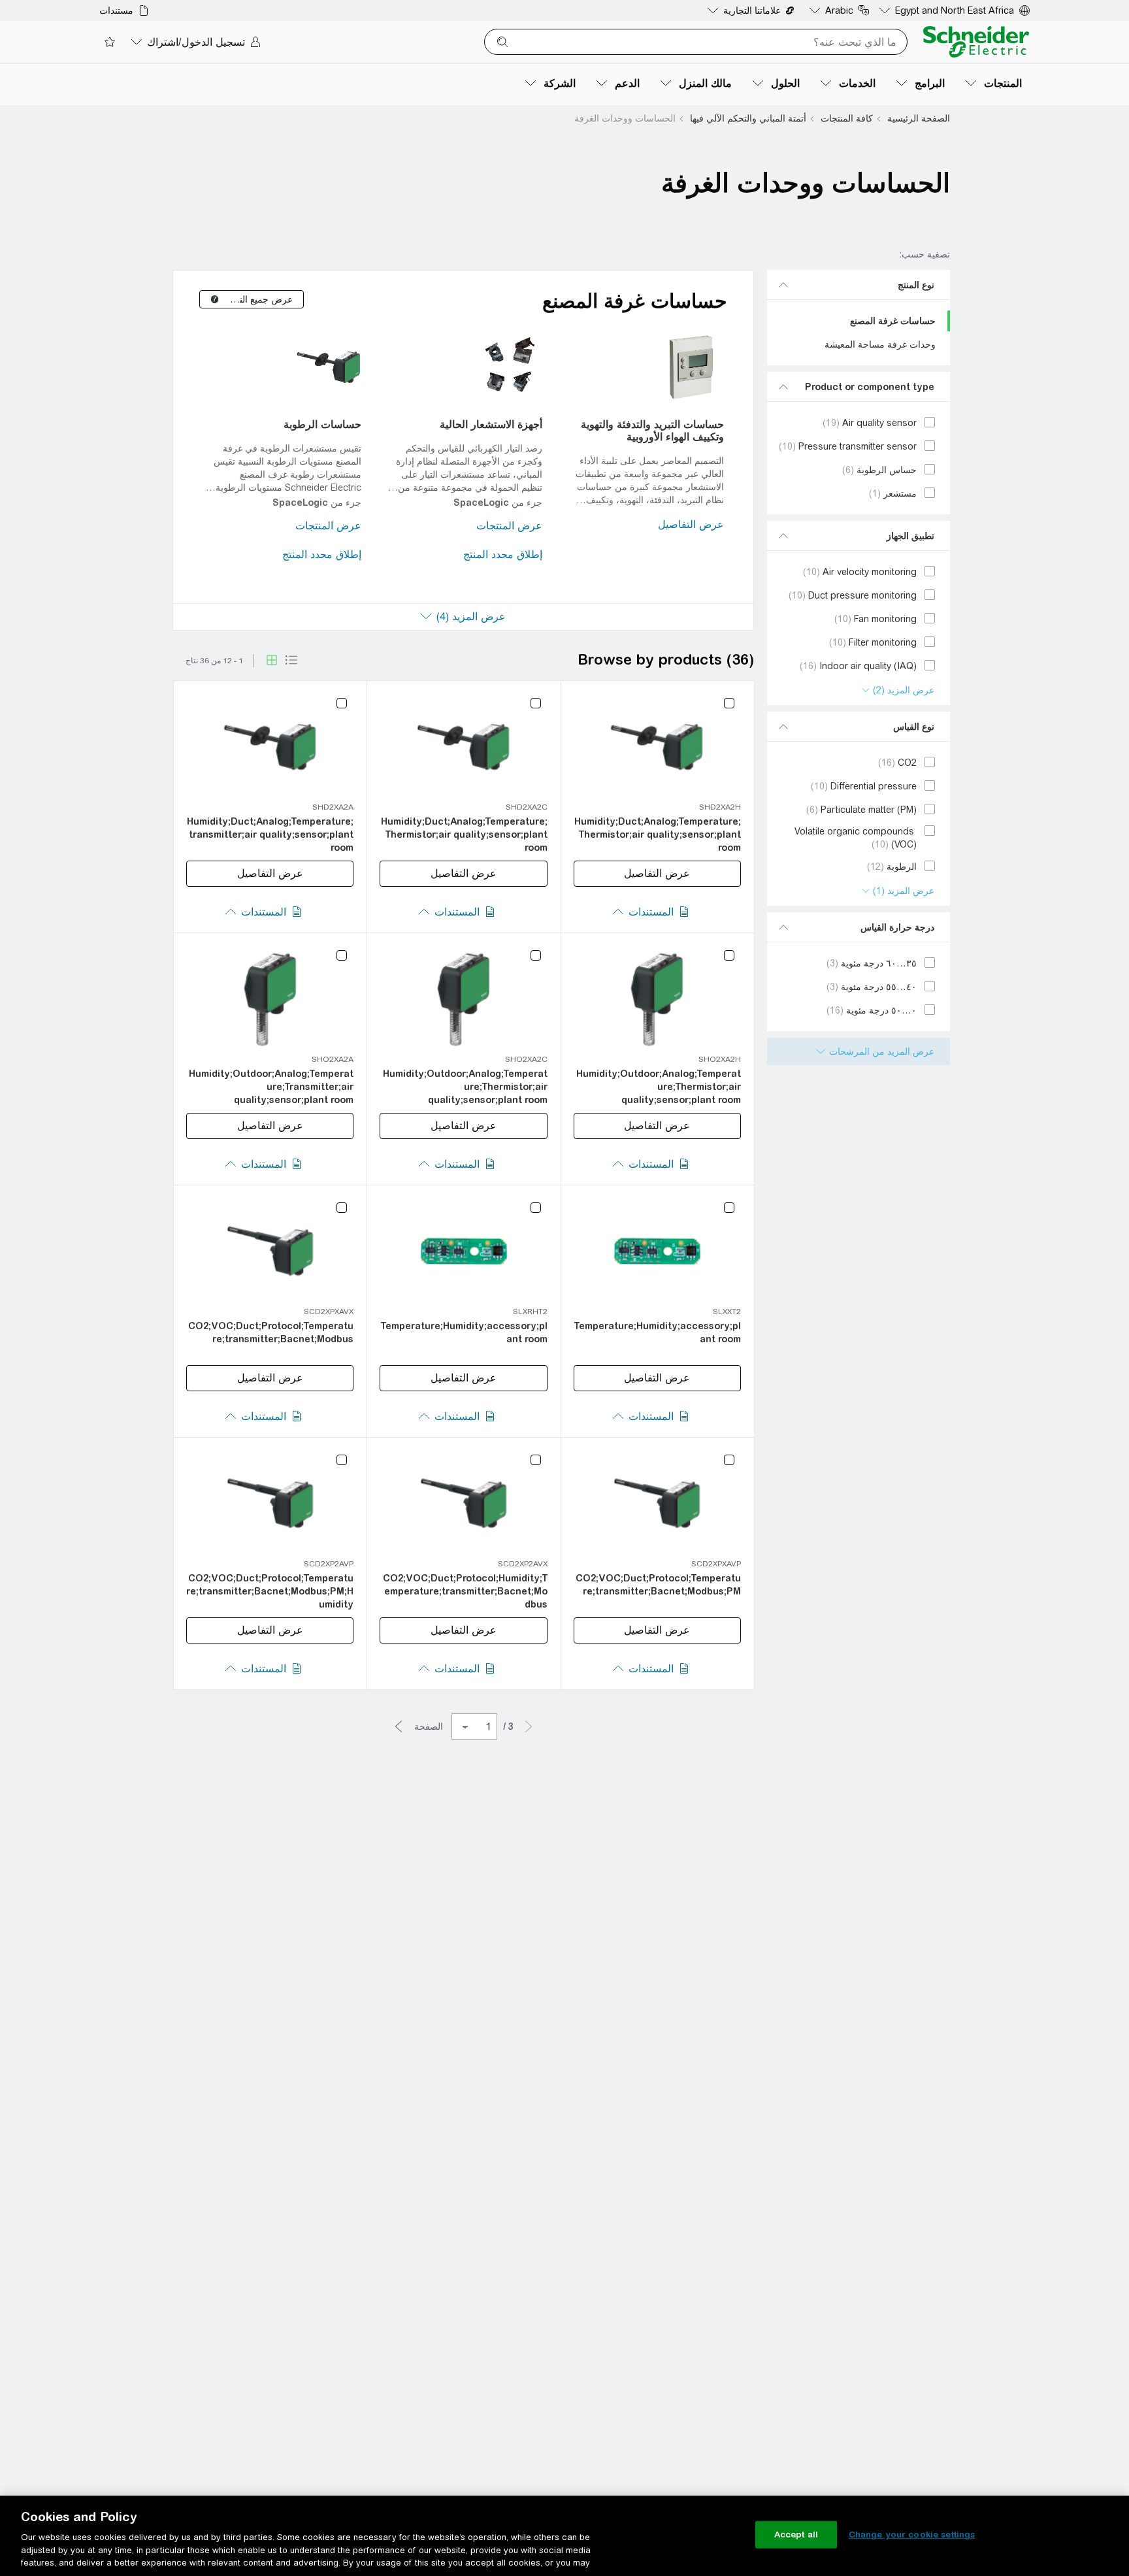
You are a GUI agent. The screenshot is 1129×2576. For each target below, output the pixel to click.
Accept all (796, 2535)
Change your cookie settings (912, 2535)
